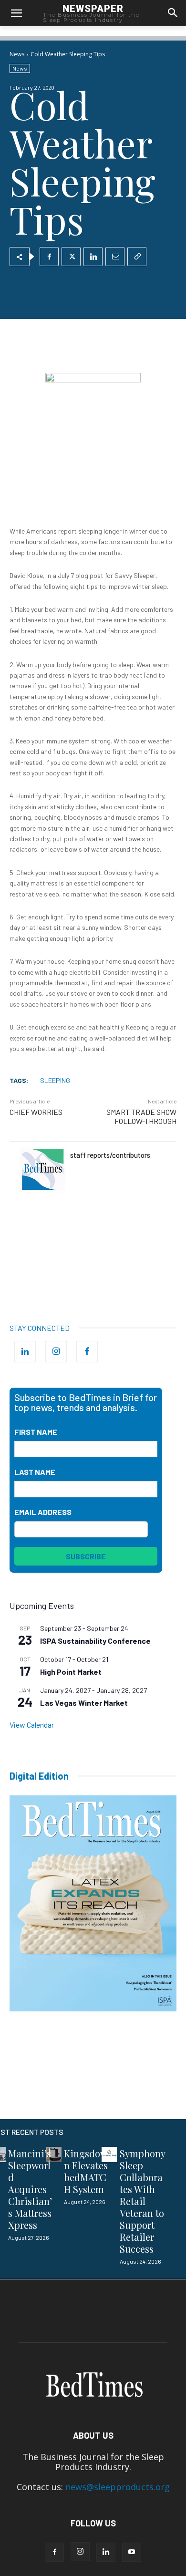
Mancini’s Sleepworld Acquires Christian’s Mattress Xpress (30, 2189)
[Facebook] (49, 257)
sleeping (55, 1080)
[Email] (115, 257)
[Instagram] (56, 1352)
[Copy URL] (137, 257)
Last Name (35, 1472)
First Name (36, 1432)
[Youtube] (132, 2552)
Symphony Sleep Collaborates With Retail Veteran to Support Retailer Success (143, 2201)
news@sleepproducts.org (118, 2487)
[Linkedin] (93, 257)
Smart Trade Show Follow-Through (141, 1116)
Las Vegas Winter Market (84, 1703)
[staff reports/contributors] (42, 1170)
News (17, 54)
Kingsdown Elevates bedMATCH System (86, 2171)
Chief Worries (36, 1112)
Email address (43, 1512)
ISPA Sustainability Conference (95, 1641)
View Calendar (32, 1725)
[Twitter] (71, 257)
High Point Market (71, 1672)
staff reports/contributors (110, 1155)
